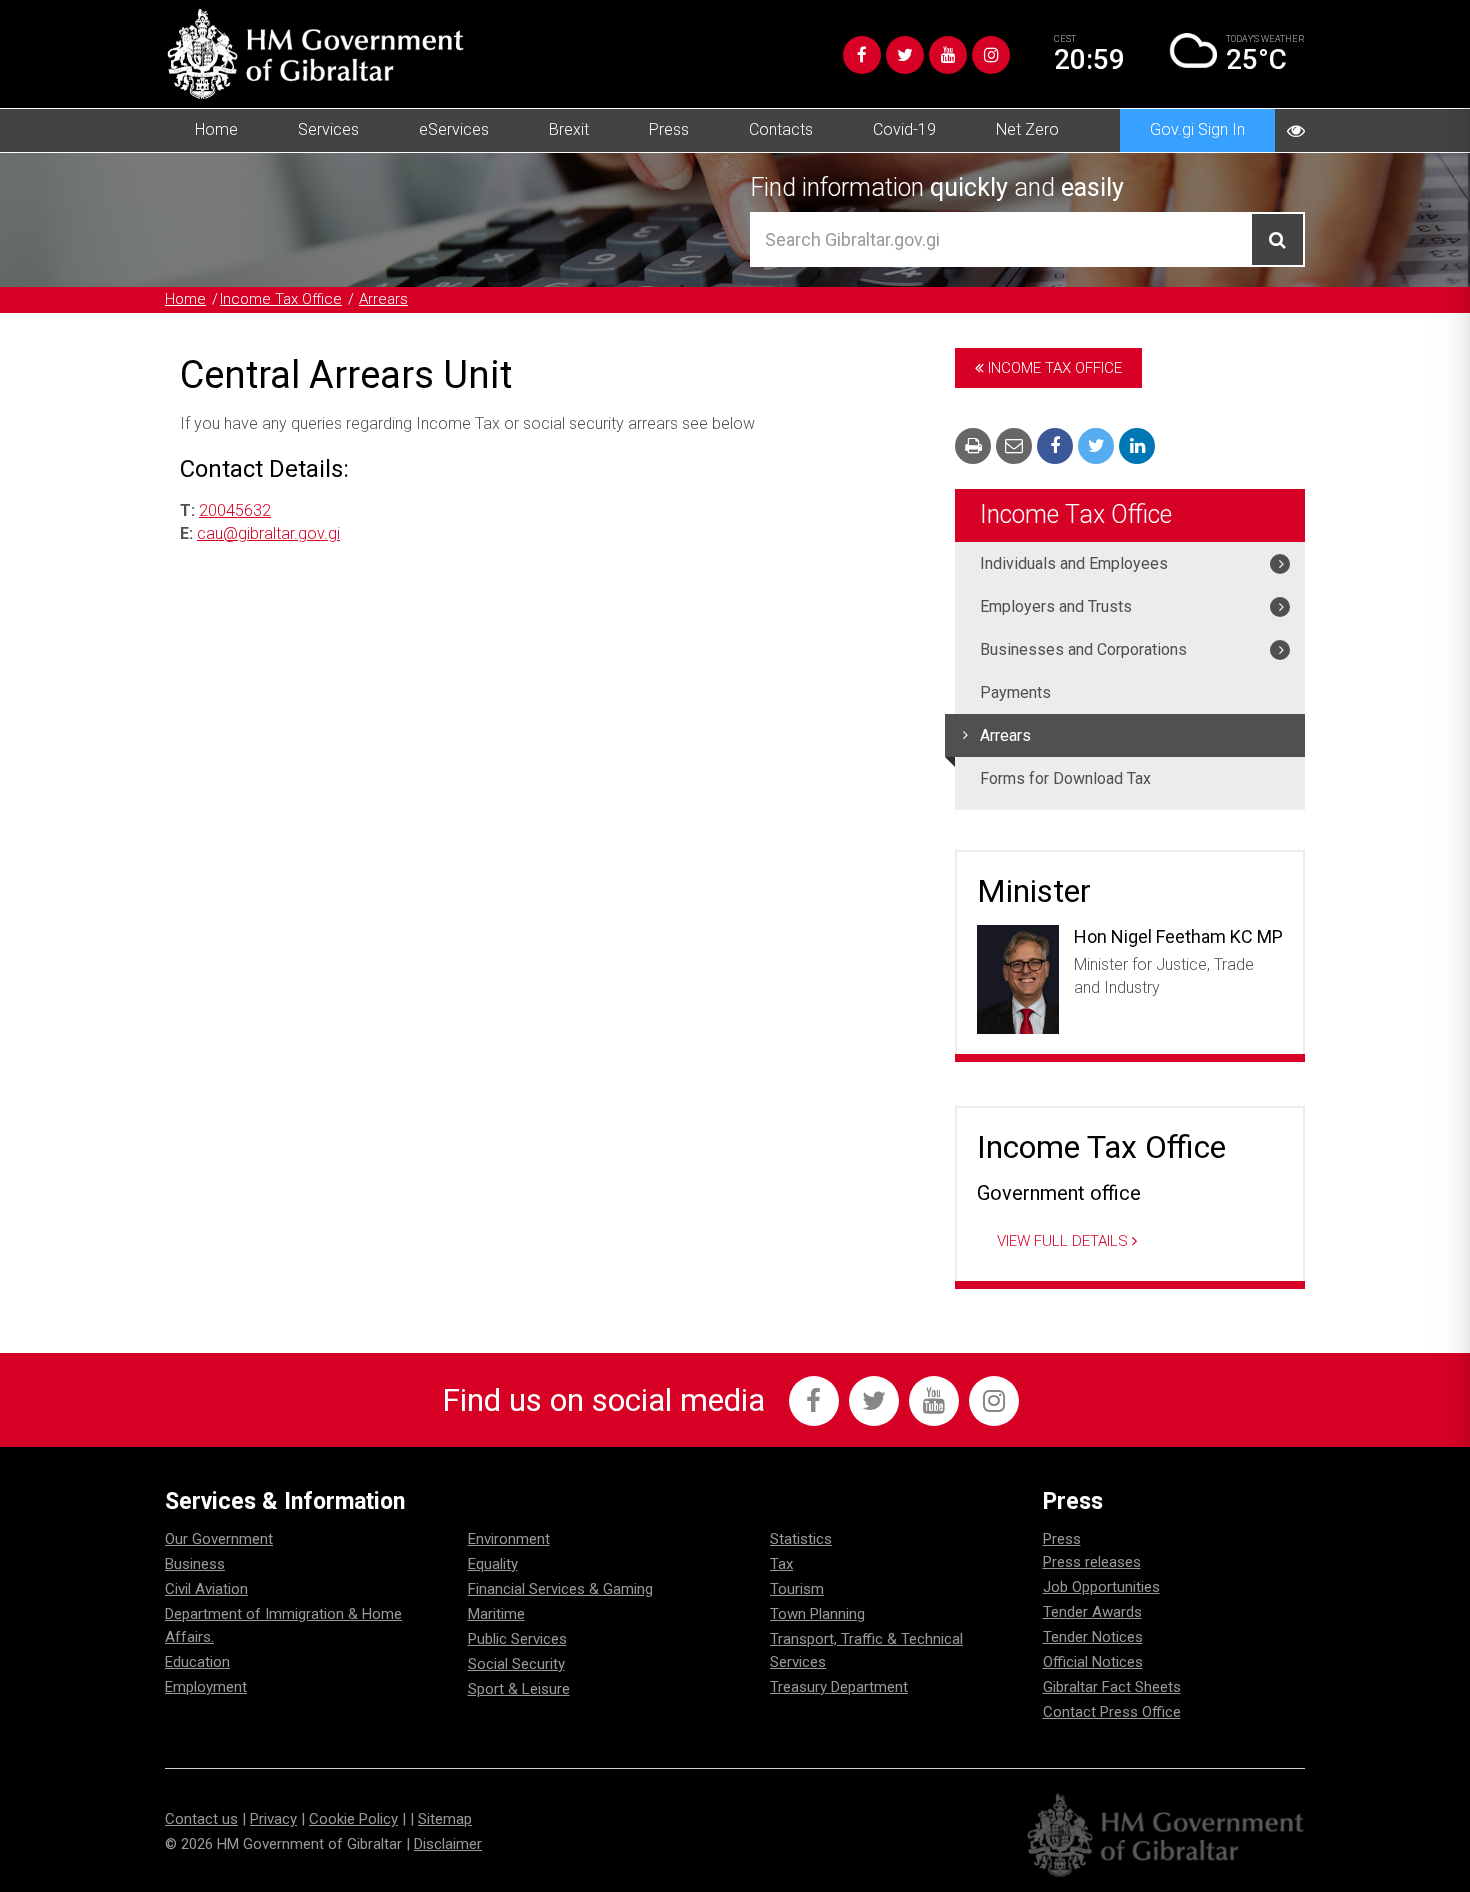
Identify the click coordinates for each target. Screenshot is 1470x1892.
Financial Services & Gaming (560, 1589)
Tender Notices (1093, 1637)
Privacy (273, 1819)
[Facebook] (862, 55)
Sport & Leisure (519, 1689)
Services (328, 129)
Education (197, 1662)
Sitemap (445, 1819)
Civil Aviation (206, 1589)
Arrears (383, 299)
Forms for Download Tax (1065, 778)
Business (195, 1564)
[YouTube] (948, 55)
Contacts (781, 129)
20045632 (235, 510)
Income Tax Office (281, 299)
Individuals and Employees (1074, 563)
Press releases (1092, 1562)
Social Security (516, 1664)
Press (669, 129)
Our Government (219, 1539)
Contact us (201, 1819)
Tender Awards (1092, 1612)
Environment (509, 1539)
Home (216, 129)
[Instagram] (991, 55)
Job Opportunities (1101, 1587)
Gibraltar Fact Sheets (1112, 1687)
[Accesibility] (1296, 130)
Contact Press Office (1112, 1712)
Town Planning (817, 1614)
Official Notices (1093, 1662)
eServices (454, 129)
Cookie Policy (353, 1819)
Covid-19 (904, 129)
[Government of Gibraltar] (315, 54)
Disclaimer (448, 1844)
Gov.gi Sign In (1197, 129)
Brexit (569, 129)
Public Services (517, 1639)
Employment (206, 1687)
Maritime (496, 1614)
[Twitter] (905, 55)
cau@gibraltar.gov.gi (268, 533)
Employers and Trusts (1056, 606)
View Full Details (1064, 1241)
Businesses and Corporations (1083, 649)
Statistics (801, 1539)
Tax (781, 1564)
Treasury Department (839, 1687)
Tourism (797, 1589)
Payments (1015, 692)
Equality (493, 1564)
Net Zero (1027, 129)
